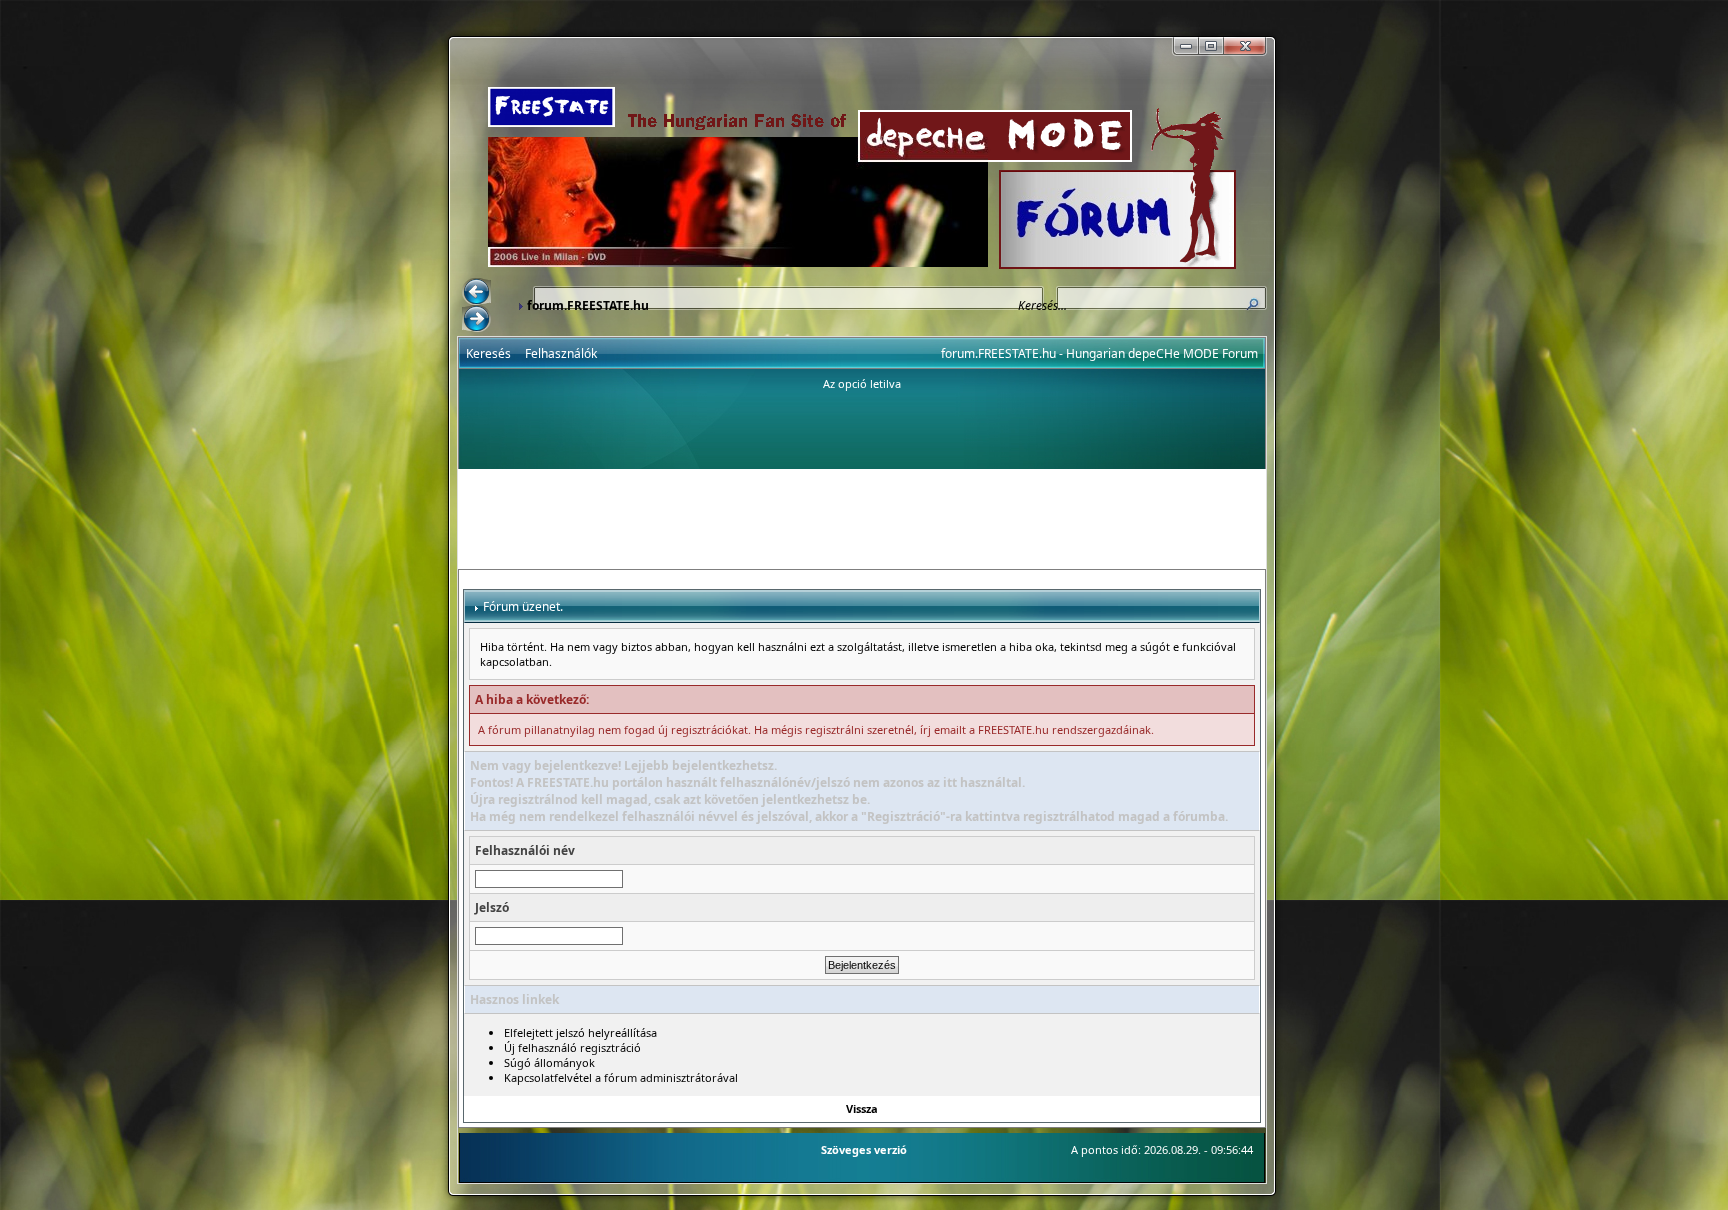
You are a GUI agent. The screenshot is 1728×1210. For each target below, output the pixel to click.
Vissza (862, 1108)
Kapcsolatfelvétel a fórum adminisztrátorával (621, 1077)
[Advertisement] (862, 519)
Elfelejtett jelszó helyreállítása (580, 1032)
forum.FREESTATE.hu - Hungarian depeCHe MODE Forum (1099, 353)
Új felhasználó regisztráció (572, 1047)
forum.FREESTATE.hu (588, 305)
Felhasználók (561, 353)
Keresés (488, 353)
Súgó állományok (549, 1062)
